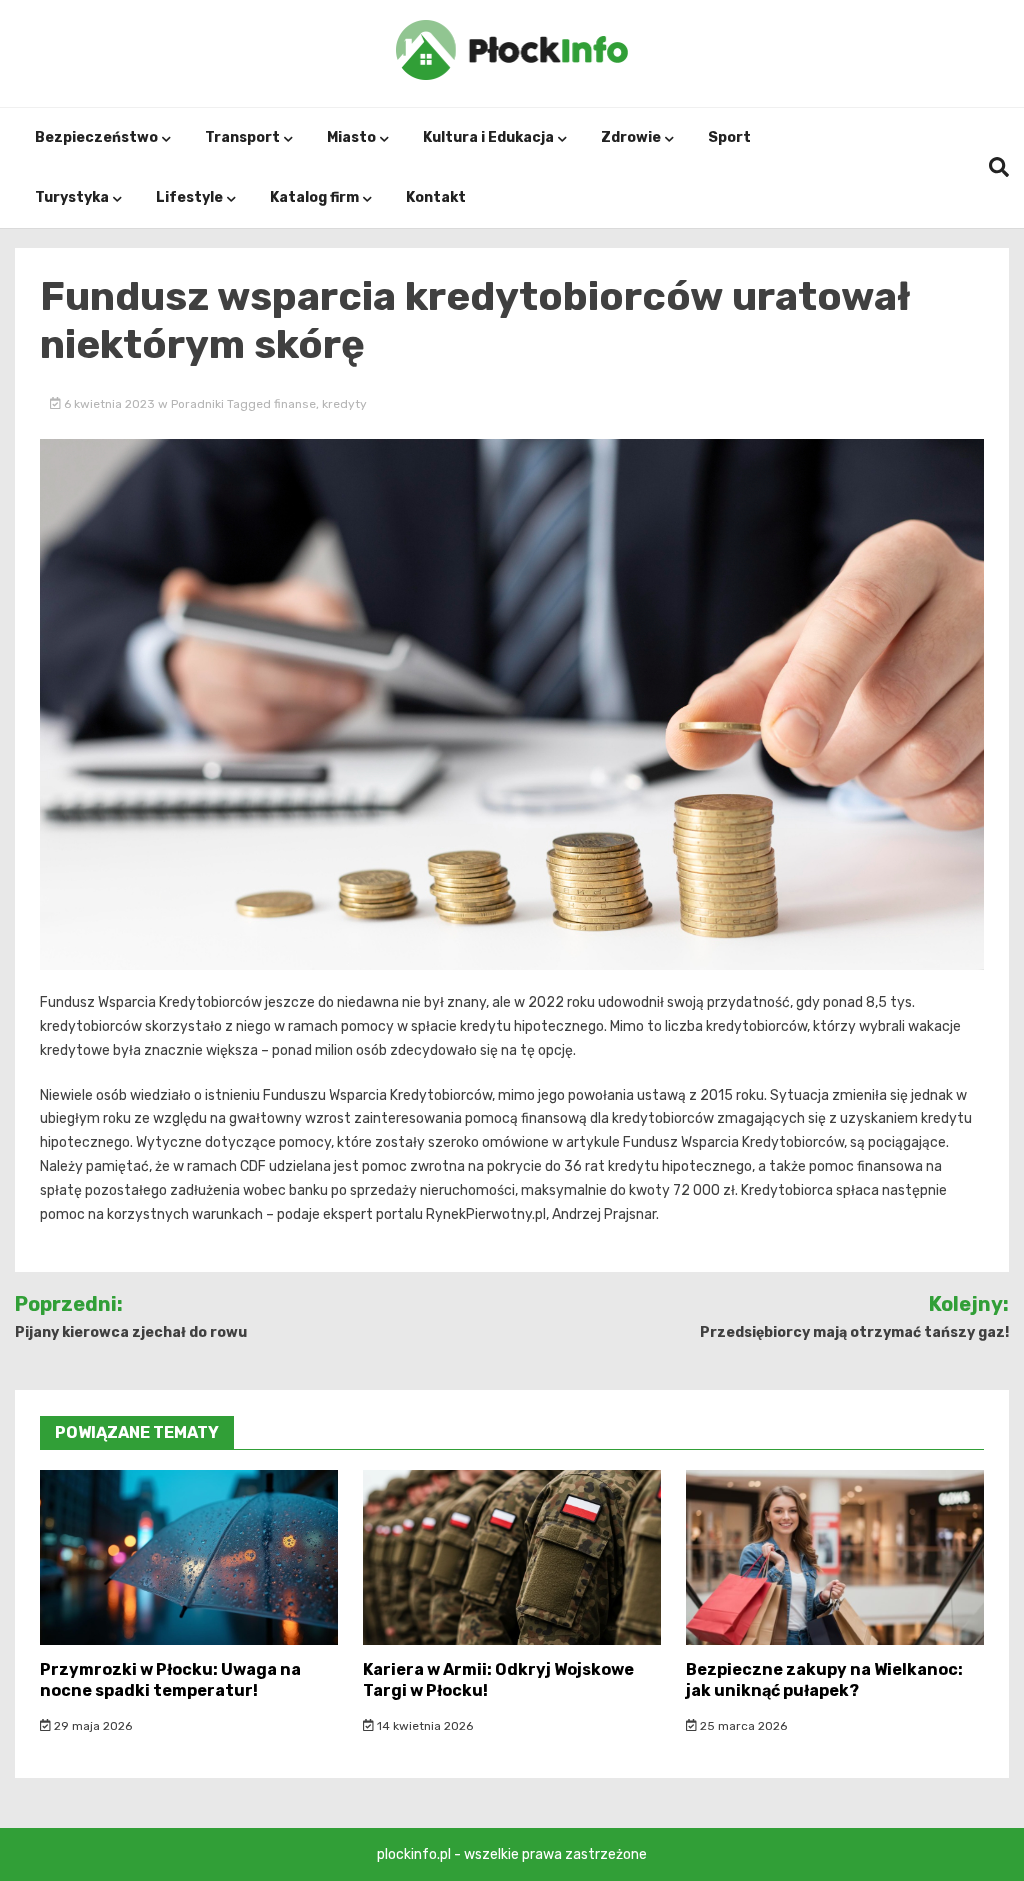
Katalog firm (314, 197)
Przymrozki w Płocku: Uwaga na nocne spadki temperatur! (170, 1680)
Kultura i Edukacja (488, 137)
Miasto (351, 137)
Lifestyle (189, 197)
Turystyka (72, 197)
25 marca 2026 (742, 1726)
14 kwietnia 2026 (423, 1726)
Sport (729, 137)
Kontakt (436, 197)
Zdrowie (631, 137)
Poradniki (197, 404)
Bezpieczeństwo (96, 137)
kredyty (344, 404)
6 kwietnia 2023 (109, 404)
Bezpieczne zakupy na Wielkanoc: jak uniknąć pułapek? (824, 1680)
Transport (242, 137)
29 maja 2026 (91, 1726)
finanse (295, 404)
